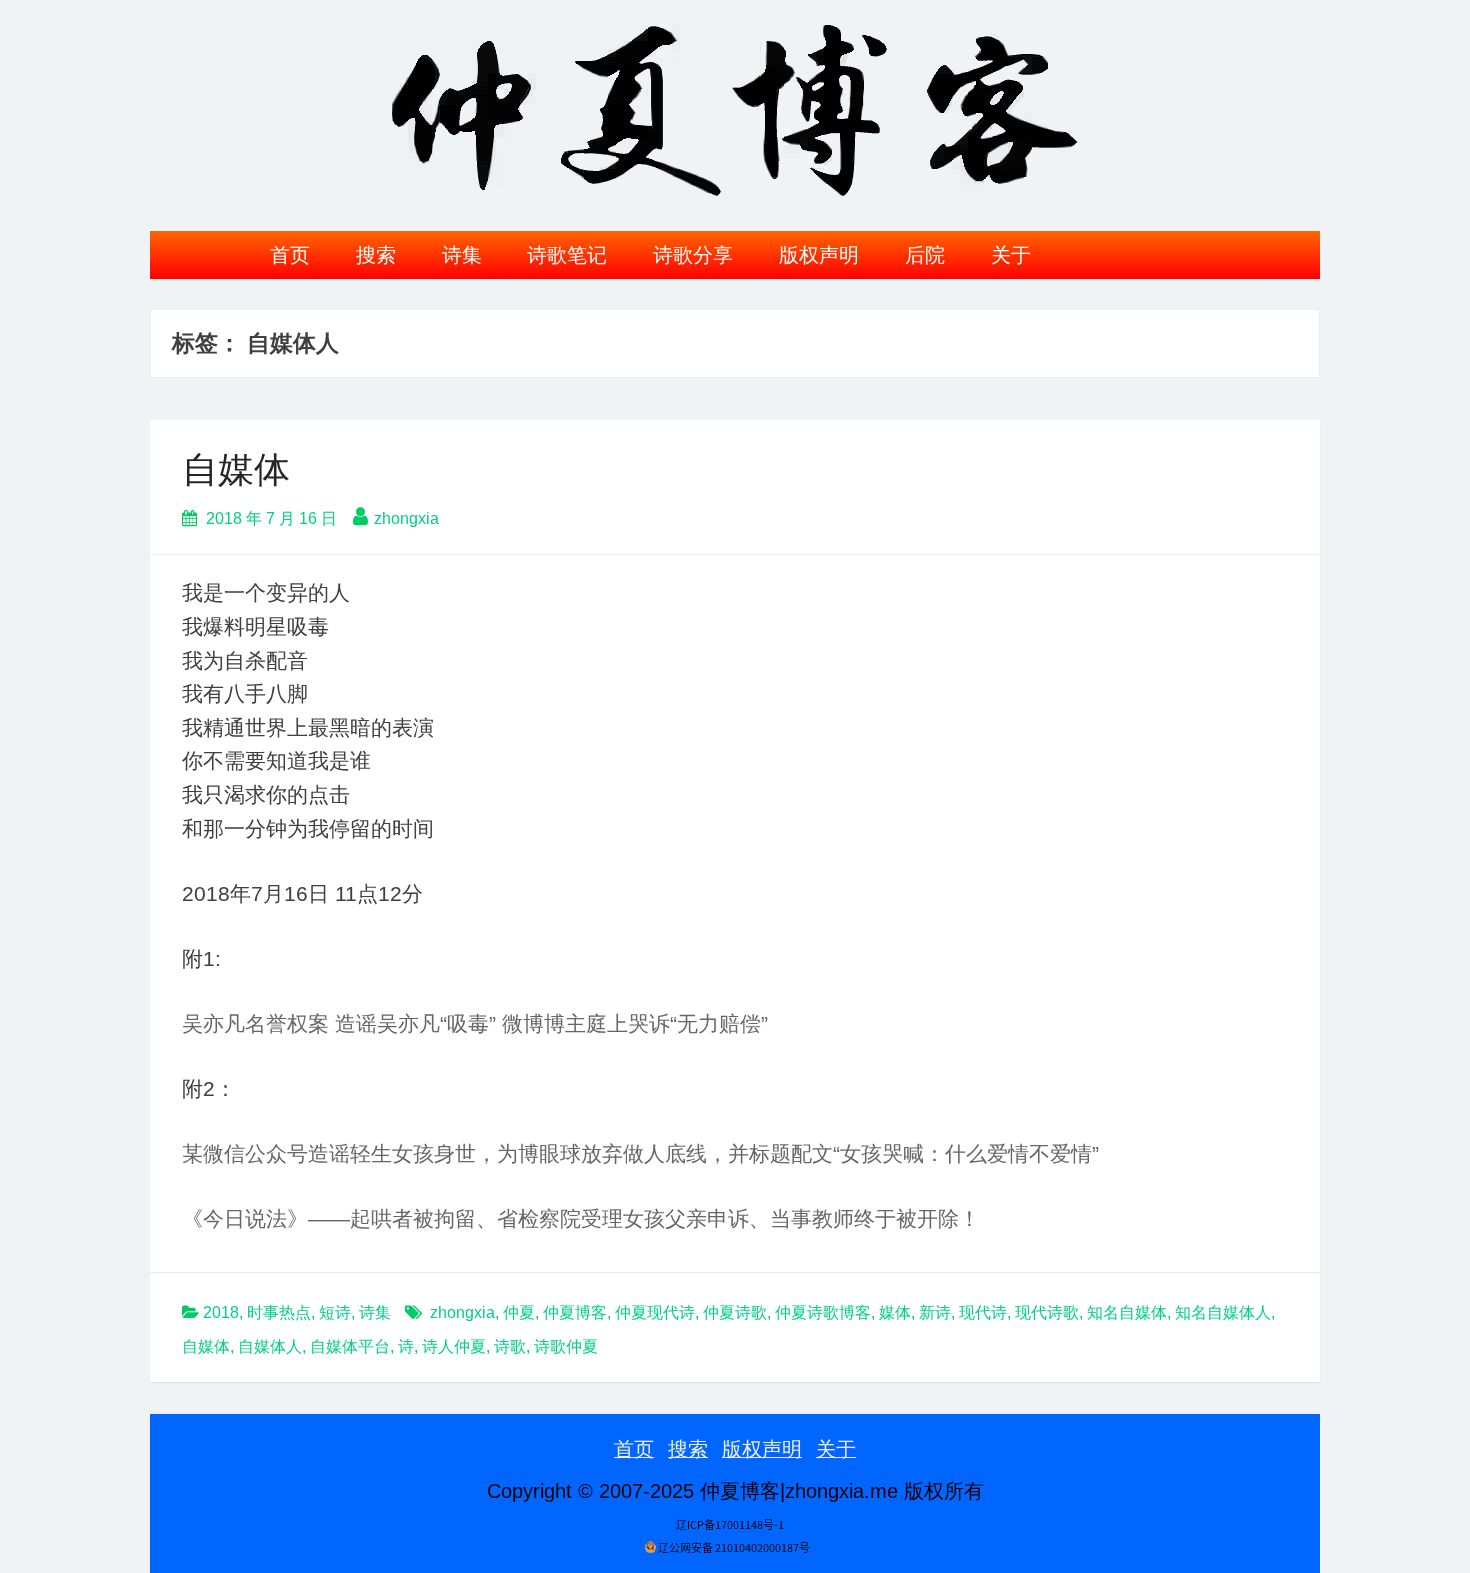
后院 (925, 255)
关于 (1011, 255)
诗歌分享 (693, 255)
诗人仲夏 (454, 1346)
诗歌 (510, 1346)
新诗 (935, 1312)
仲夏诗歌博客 (823, 1312)
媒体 (895, 1312)
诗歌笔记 (567, 255)
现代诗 (983, 1312)
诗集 (462, 255)
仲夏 (519, 1312)
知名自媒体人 (1223, 1312)
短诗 (335, 1312)
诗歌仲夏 (566, 1346)
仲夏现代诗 (655, 1312)
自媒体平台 (350, 1346)
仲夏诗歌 (735, 1312)
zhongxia (406, 518)
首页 (290, 255)
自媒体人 (270, 1346)
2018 (221, 1312)
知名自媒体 (1127, 1312)
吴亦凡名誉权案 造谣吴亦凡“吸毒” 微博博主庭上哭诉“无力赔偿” (475, 1023)
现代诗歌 (1047, 1312)
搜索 (376, 255)
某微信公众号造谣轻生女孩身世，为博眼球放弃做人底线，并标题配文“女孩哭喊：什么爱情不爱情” (640, 1153)
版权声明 (819, 255)
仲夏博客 (575, 1312)
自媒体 (236, 469)
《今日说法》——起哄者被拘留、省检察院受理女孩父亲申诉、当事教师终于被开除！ (581, 1218)
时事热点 (279, 1312)
